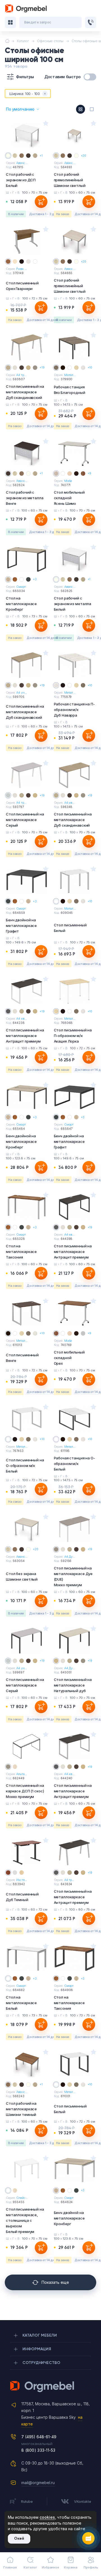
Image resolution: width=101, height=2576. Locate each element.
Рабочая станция (70, 390)
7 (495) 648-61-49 (39, 2437)
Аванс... (22, 163)
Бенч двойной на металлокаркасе (21, 926)
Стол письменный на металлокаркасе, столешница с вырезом (25, 2220)
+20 (84, 156)
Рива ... (21, 269)
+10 (90, 367)
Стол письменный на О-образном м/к (25, 1466)
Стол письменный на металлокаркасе (25, 392)
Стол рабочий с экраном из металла (25, 498)
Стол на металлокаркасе (21, 604)
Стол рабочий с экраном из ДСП (21, 180)
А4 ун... (22, 693)
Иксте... (22, 1880)
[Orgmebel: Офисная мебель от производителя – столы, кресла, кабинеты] (26, 9)
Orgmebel (50, 2387)
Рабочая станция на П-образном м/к (74, 710)
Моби (68, 481)
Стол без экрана (22, 1576)
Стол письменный (22, 286)
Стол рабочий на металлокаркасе (21, 2109)
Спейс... (22, 2198)
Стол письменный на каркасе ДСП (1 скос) (25, 1791)
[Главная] (7, 41)
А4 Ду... (70, 1557)
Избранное (50, 2567)
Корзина (71, 2567)
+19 (42, 367)
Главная (10, 2567)
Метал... (70, 693)
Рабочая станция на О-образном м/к (74, 1464)
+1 (41, 156)
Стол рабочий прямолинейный (70, 180)
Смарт (21, 587)
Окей (19, 2538)
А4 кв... (69, 803)
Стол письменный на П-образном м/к (73, 1036)
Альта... (22, 1774)
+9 (89, 473)
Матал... (70, 375)
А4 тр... (21, 375)
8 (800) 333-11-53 (38, 2450)
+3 (35, 579)
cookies (47, 2517)
